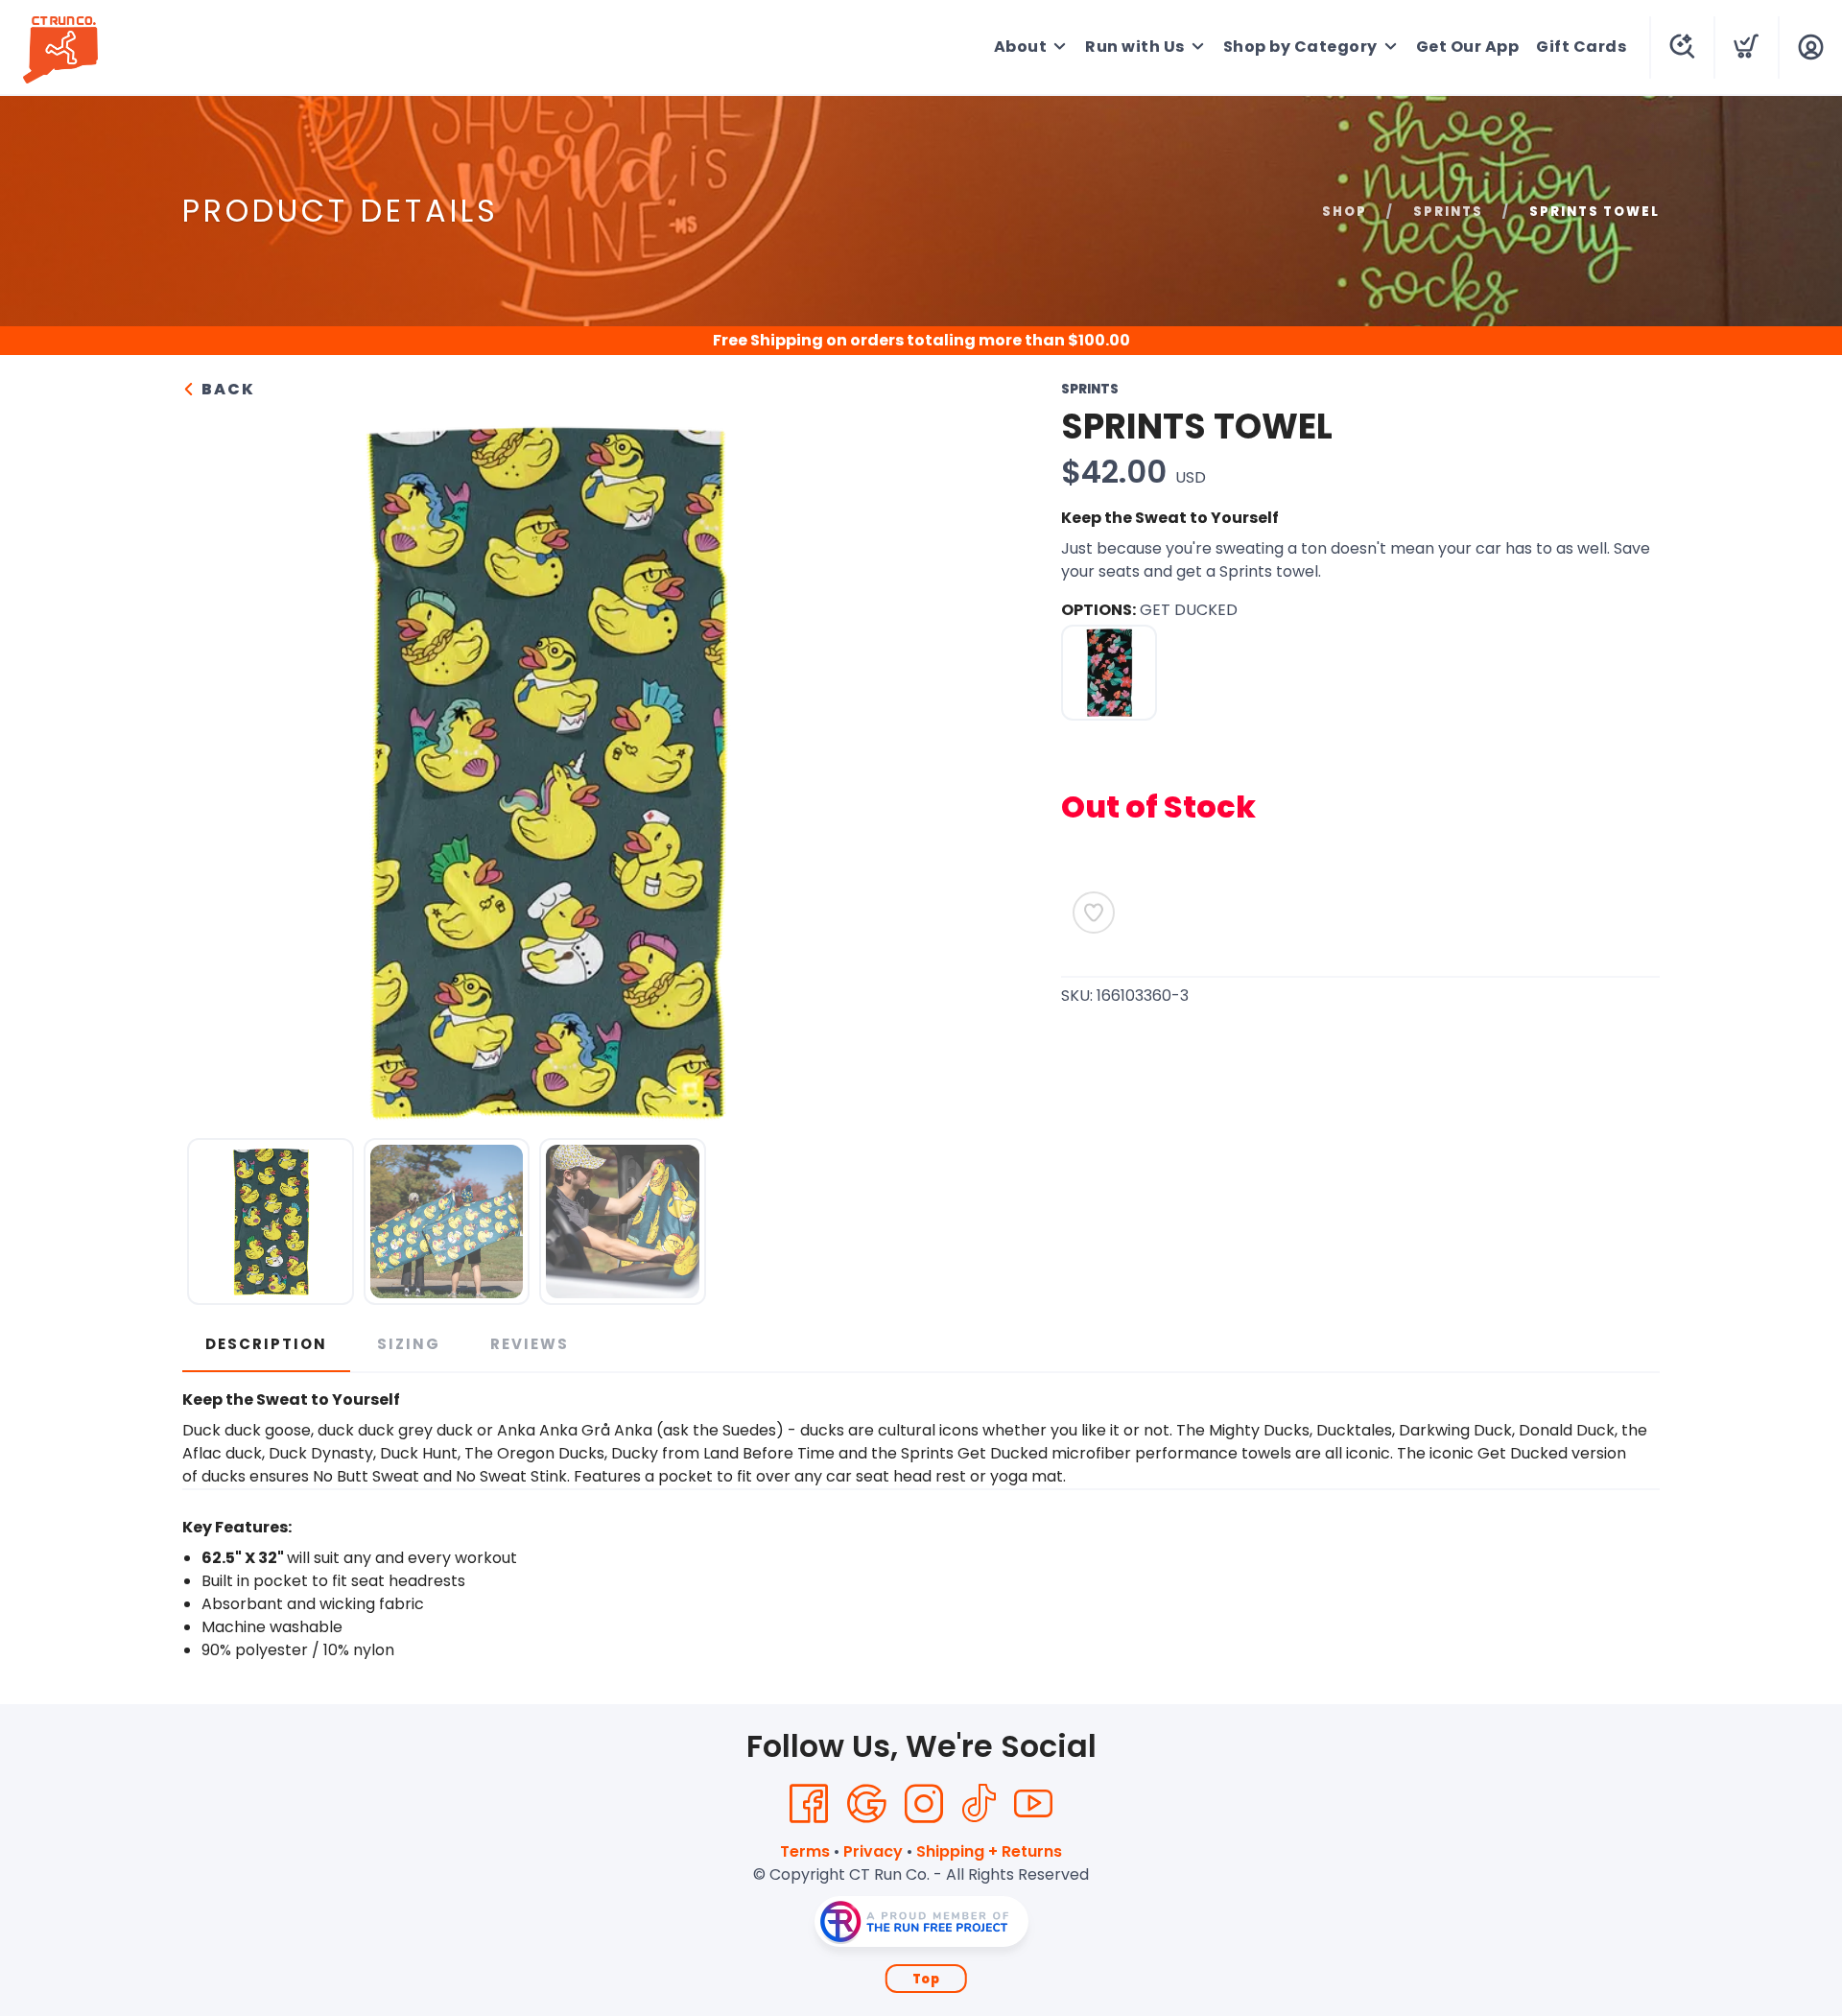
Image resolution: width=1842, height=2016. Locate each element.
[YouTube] (1033, 1804)
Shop (1345, 212)
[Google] (866, 1804)
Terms (805, 1851)
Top (926, 1979)
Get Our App (1468, 47)
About (1021, 47)
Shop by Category (1300, 47)
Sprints (1448, 212)
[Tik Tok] (979, 1804)
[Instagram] (924, 1804)
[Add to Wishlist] (1094, 913)
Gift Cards (1581, 47)
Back (226, 389)
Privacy (873, 1851)
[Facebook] (809, 1804)
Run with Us (1135, 47)
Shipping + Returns (989, 1851)
